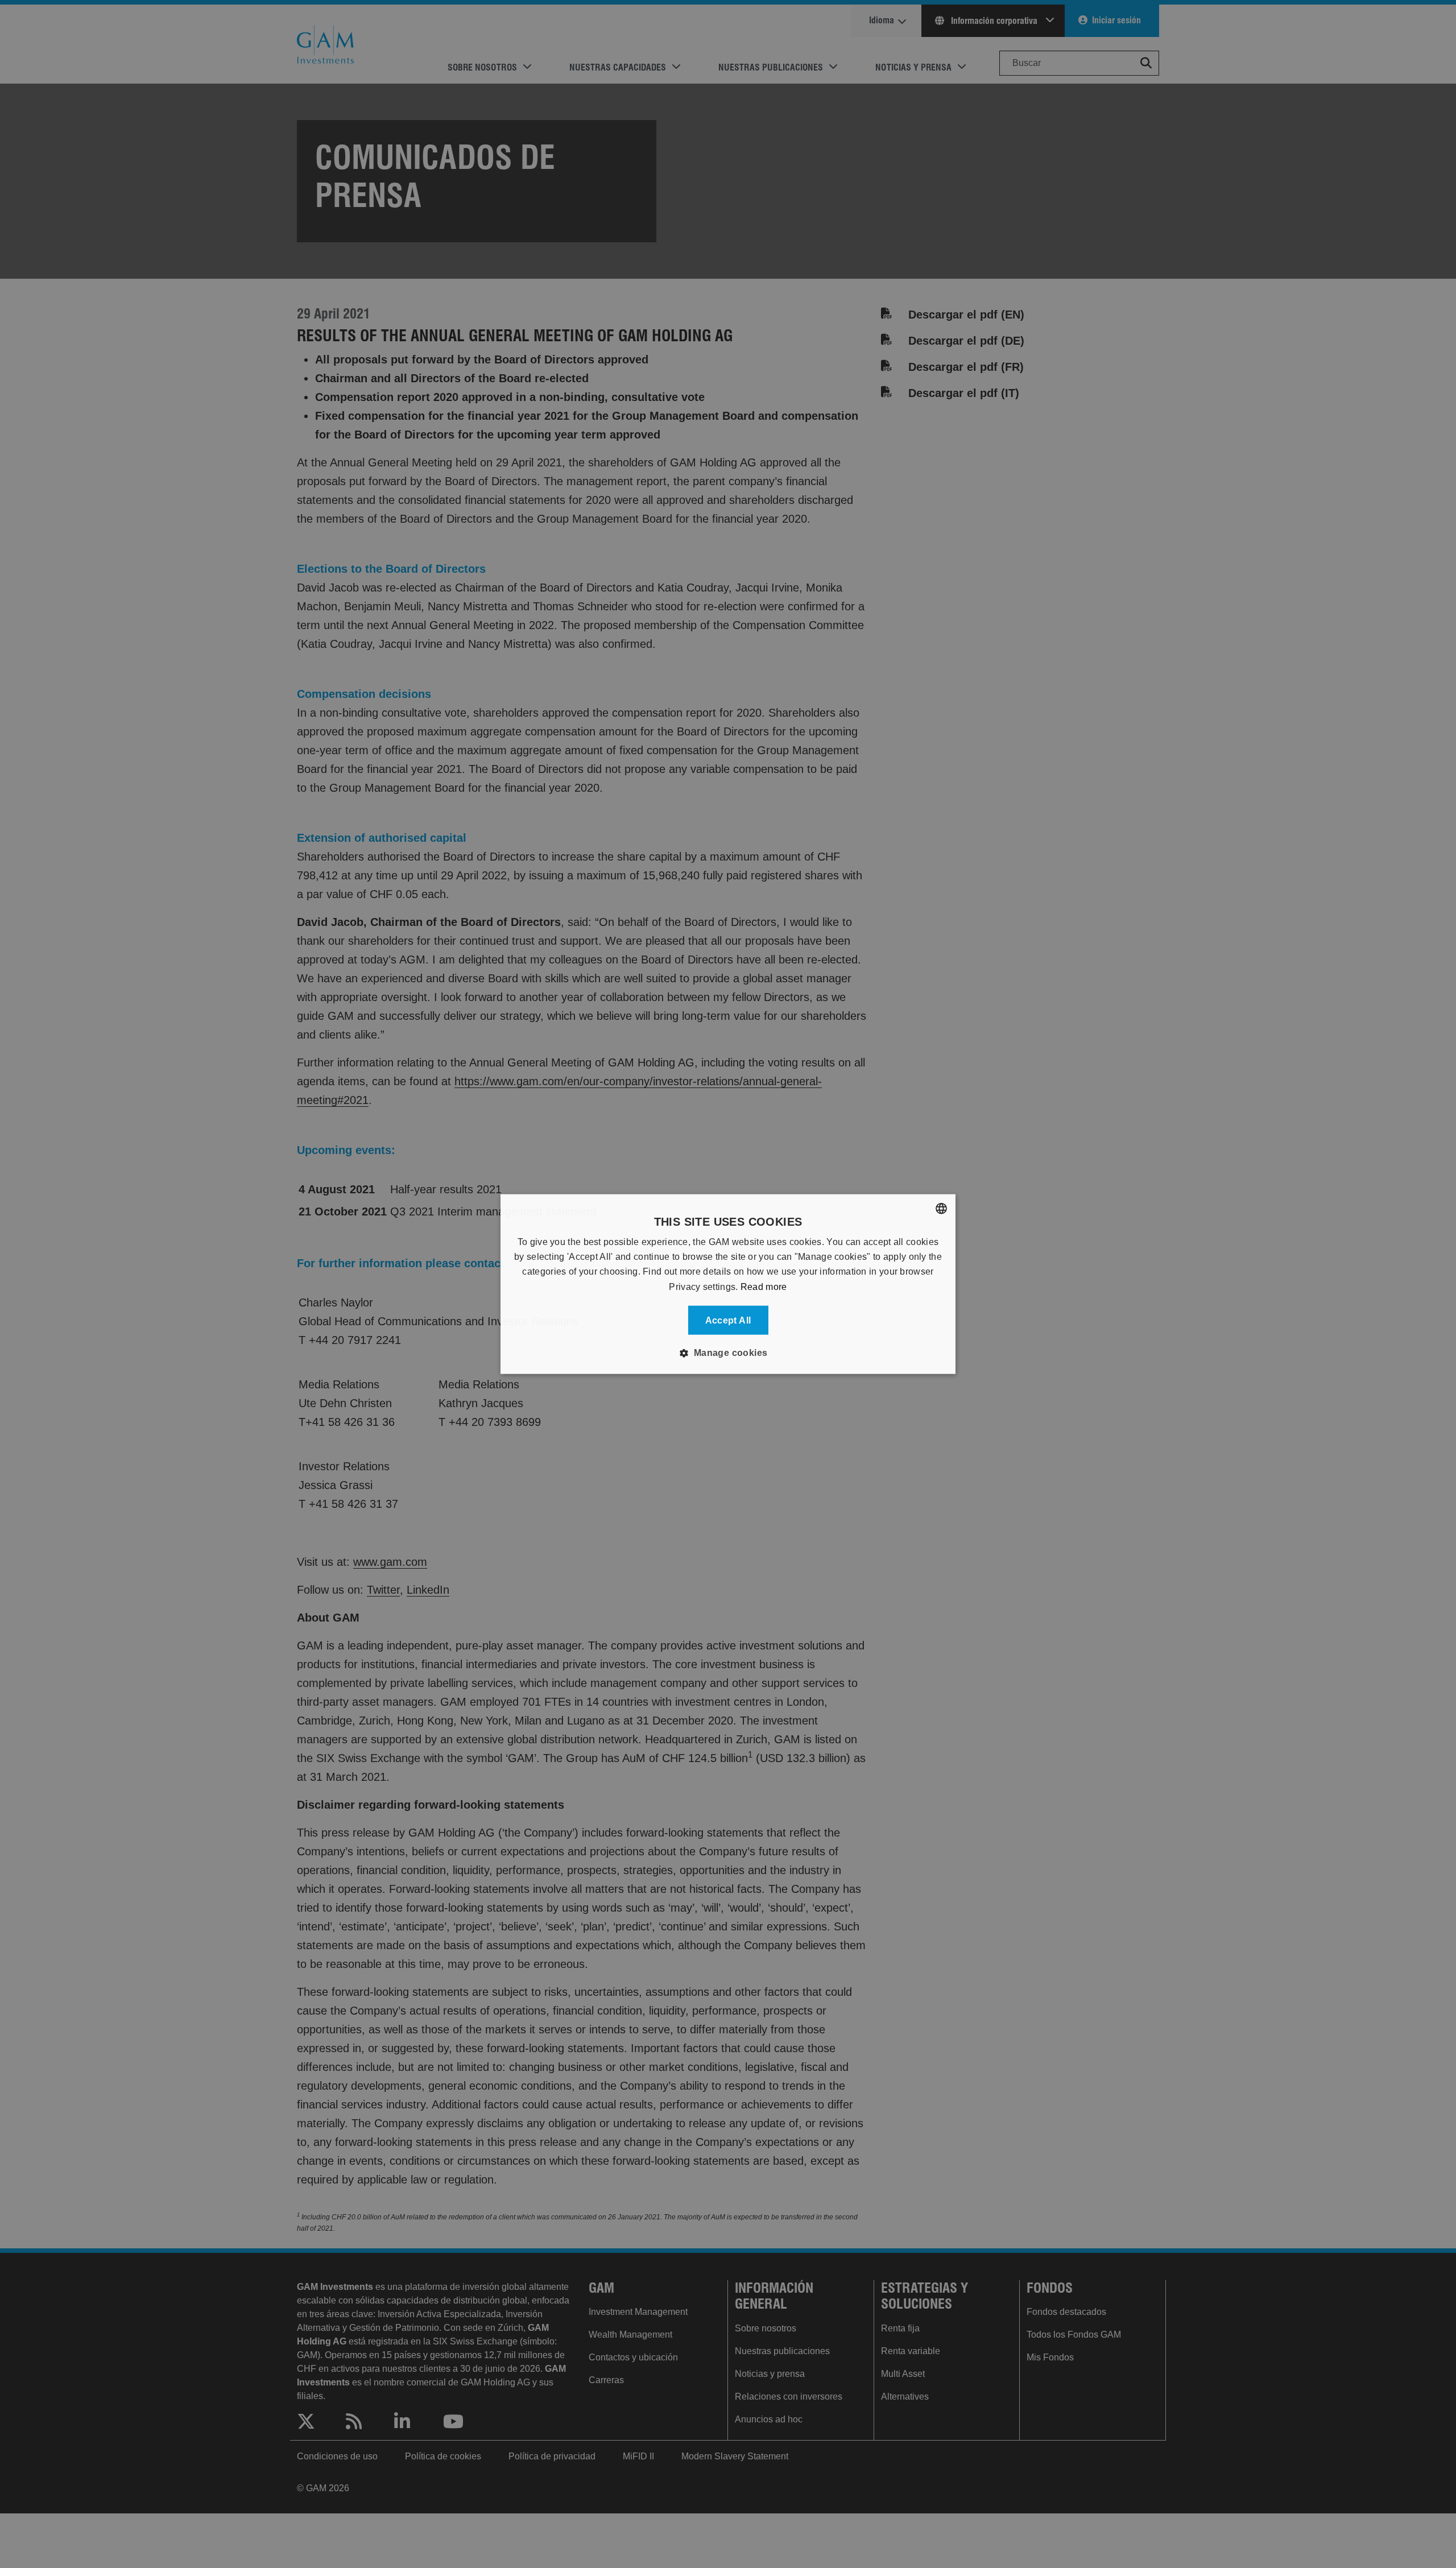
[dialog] (728, 1284)
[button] (728, 1353)
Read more (764, 1286)
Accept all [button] (728, 1320)
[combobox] (941, 1208)
